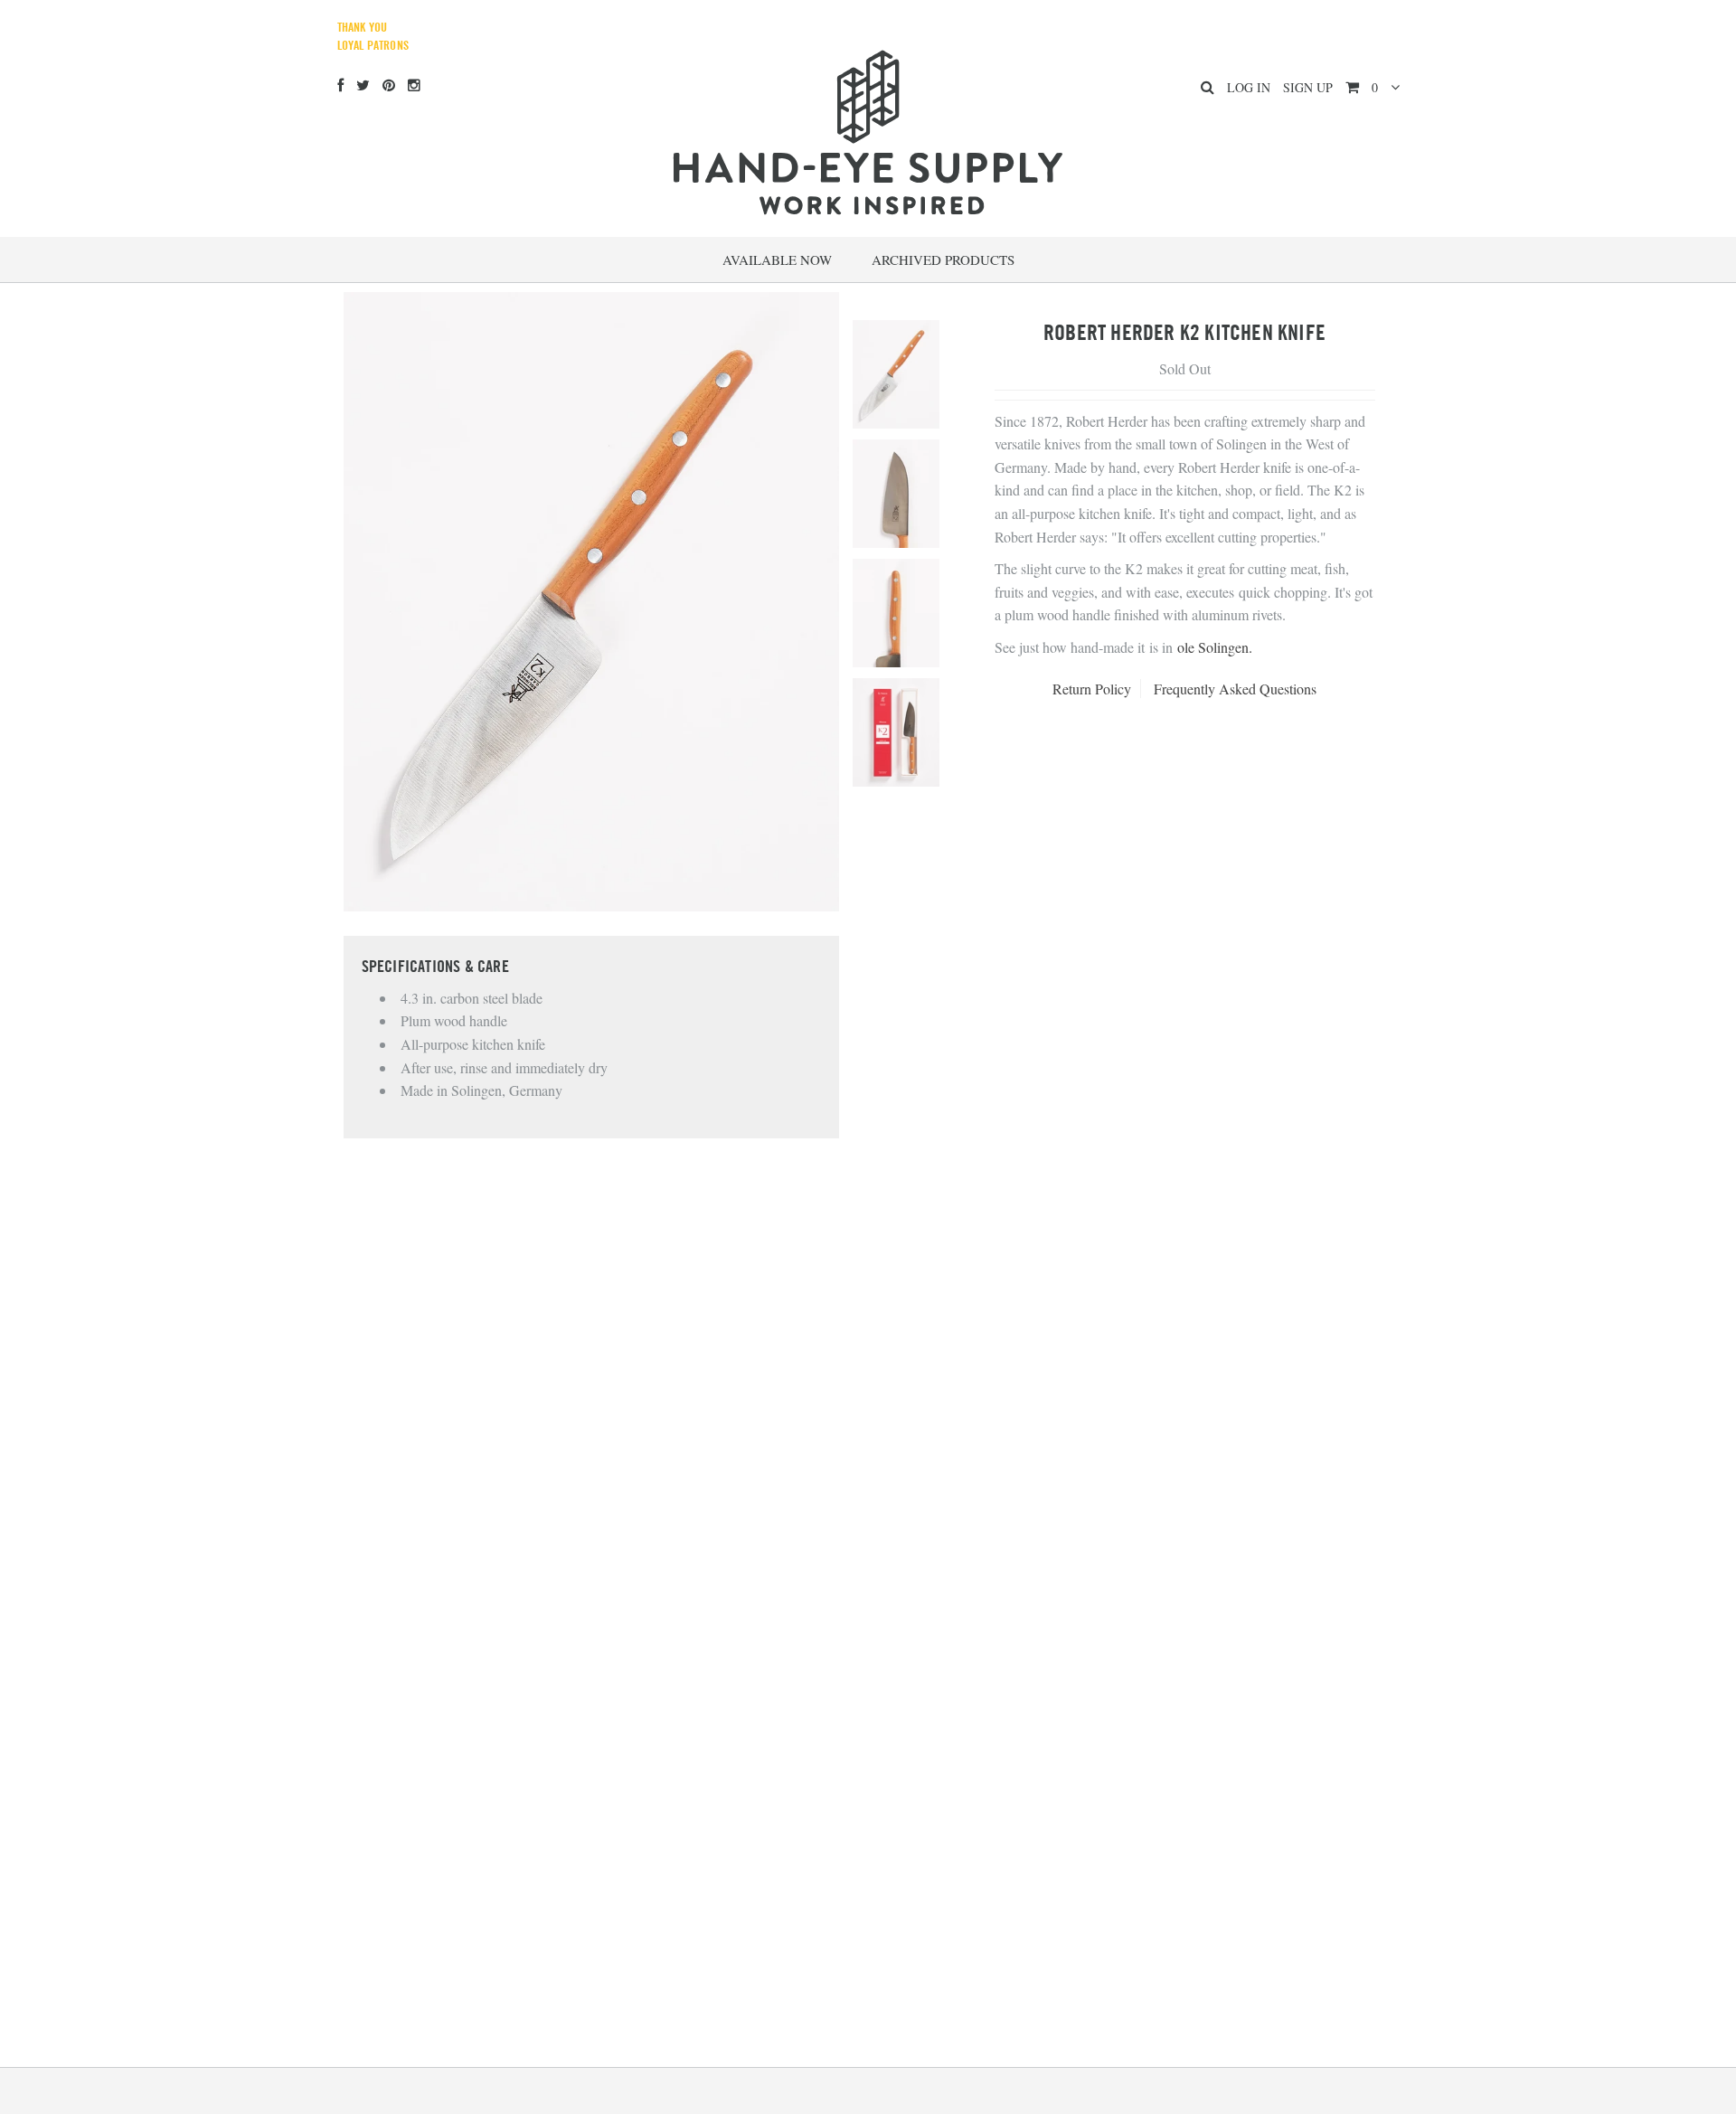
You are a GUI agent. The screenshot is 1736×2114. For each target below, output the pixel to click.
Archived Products (943, 260)
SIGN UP (1308, 87)
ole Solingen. (1215, 647)
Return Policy (1092, 689)
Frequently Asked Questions (1235, 689)
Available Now (777, 260)
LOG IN (1249, 87)
